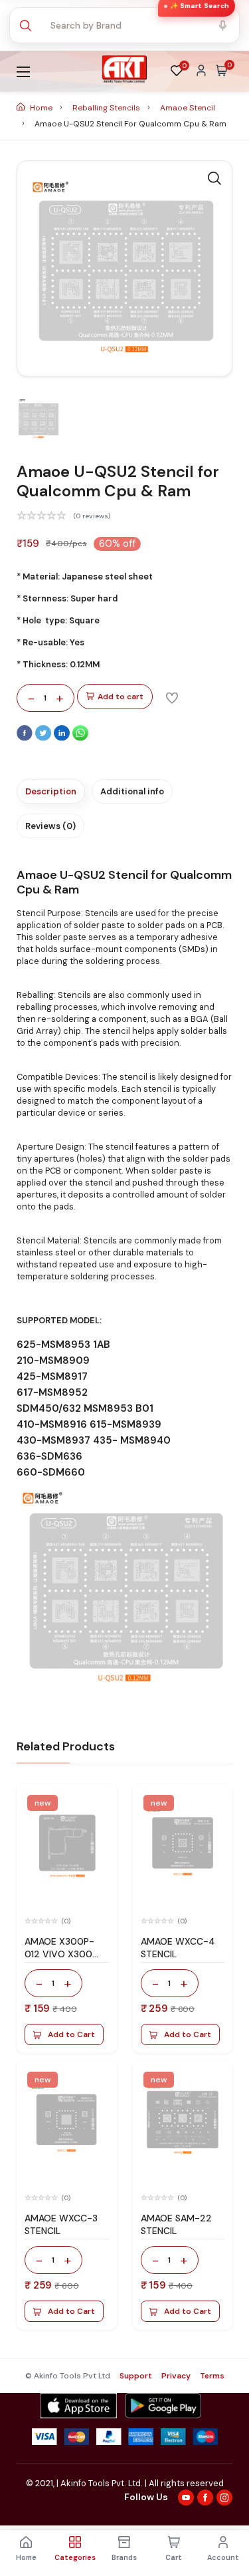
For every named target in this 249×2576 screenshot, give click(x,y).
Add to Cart (71, 2034)
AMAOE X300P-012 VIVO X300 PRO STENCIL (59, 1954)
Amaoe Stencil (188, 108)
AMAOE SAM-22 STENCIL (176, 2224)
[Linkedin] (63, 738)
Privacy (176, 2376)
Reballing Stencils (107, 108)
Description (51, 791)
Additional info (132, 791)
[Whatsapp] (80, 738)
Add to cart (121, 697)
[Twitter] (44, 738)
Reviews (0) (50, 826)
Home (41, 108)
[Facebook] (26, 738)
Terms (212, 2376)
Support (136, 2376)
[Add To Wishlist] (172, 697)
